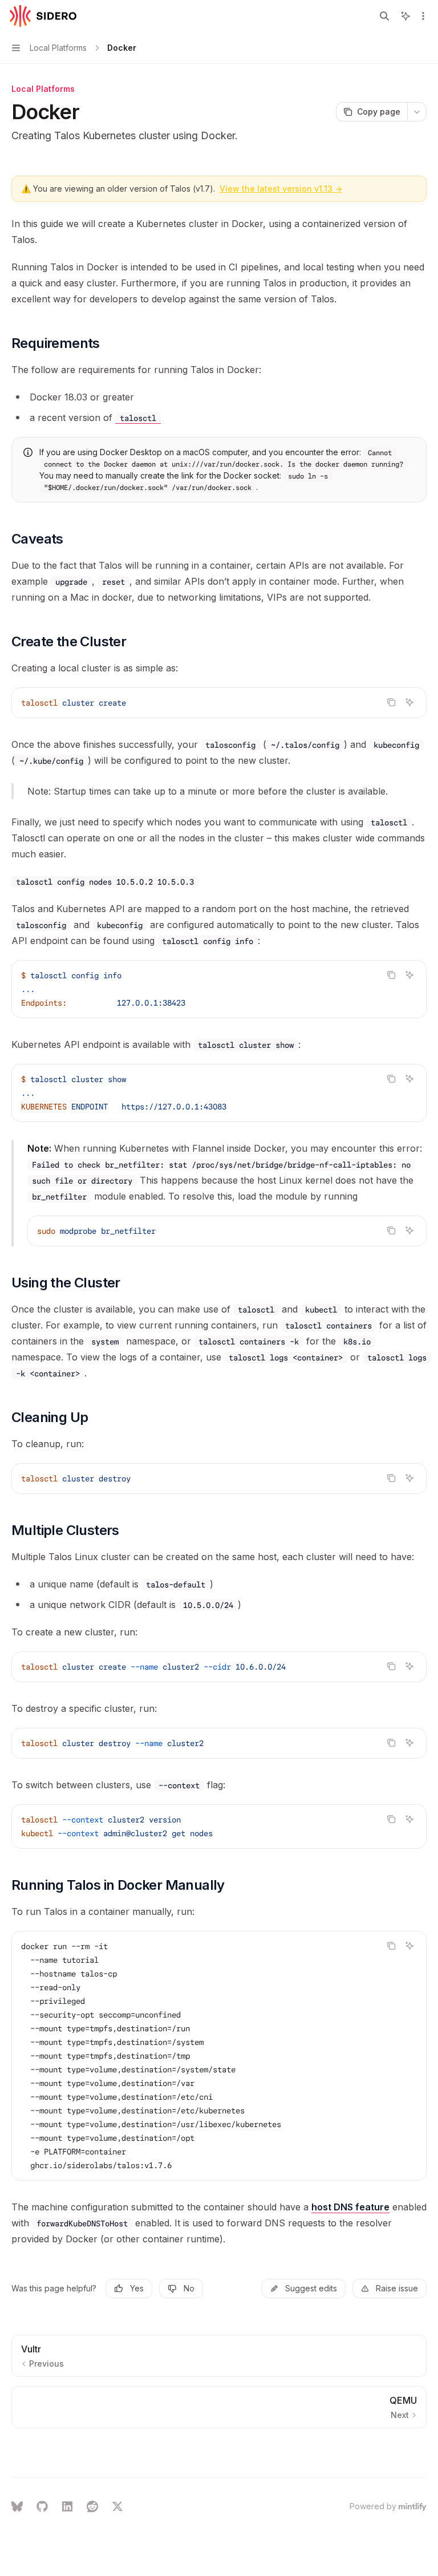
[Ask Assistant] (409, 702)
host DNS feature (350, 2207)
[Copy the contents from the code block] (391, 702)
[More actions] (423, 16)
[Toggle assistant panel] (405, 16)
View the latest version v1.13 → (281, 189)
